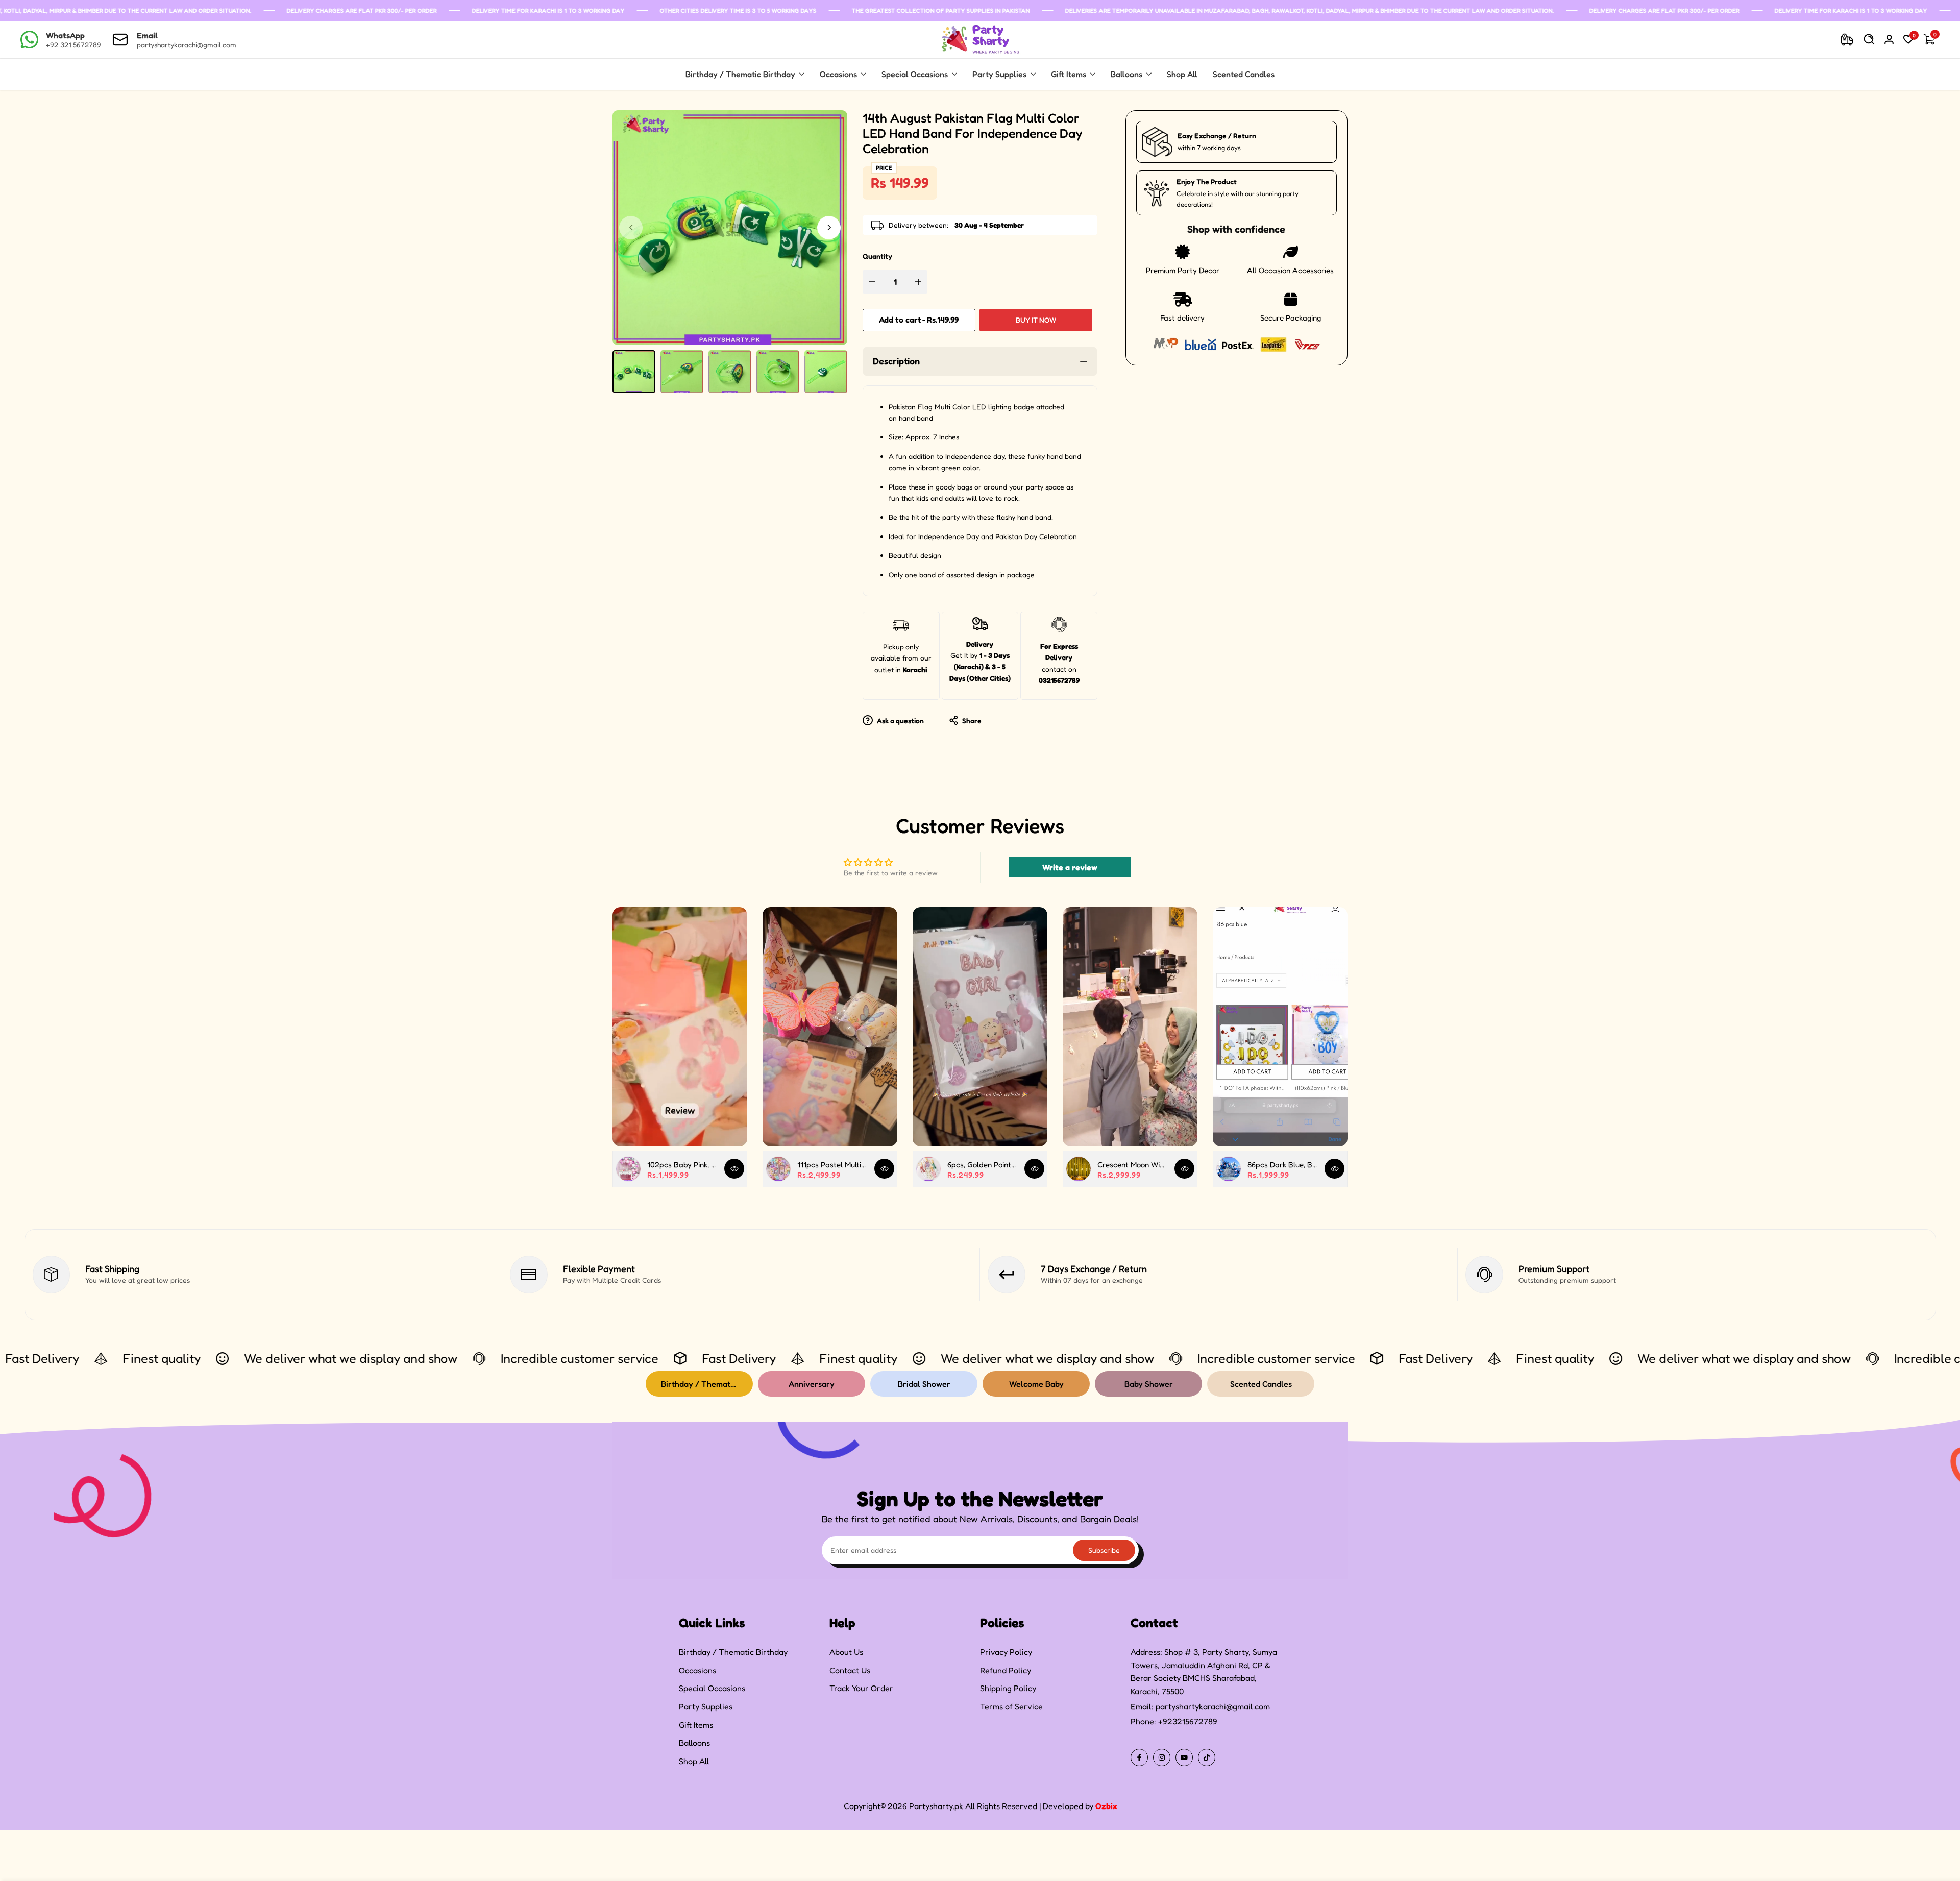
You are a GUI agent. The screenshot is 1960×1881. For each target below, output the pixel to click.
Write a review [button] (1070, 867)
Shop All (694, 1761)
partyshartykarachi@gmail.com (1213, 1706)
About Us (846, 1652)
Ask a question (900, 720)
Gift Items (696, 1725)
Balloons (694, 1743)
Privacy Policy (1006, 1652)
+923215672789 (1188, 1721)
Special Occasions (712, 1688)
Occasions (697, 1670)
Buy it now (1036, 320)
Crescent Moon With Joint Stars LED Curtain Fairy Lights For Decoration (1132, 1165)
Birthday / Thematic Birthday (733, 1652)
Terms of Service (1011, 1706)
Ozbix (1106, 1806)
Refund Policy (1006, 1670)
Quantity (877, 256)
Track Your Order (861, 1688)
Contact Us (850, 1670)
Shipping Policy (1008, 1688)
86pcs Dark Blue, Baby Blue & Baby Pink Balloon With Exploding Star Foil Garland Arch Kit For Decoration (1282, 1165)
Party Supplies (706, 1706)
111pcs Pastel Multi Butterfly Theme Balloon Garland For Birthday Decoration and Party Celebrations (832, 1165)
